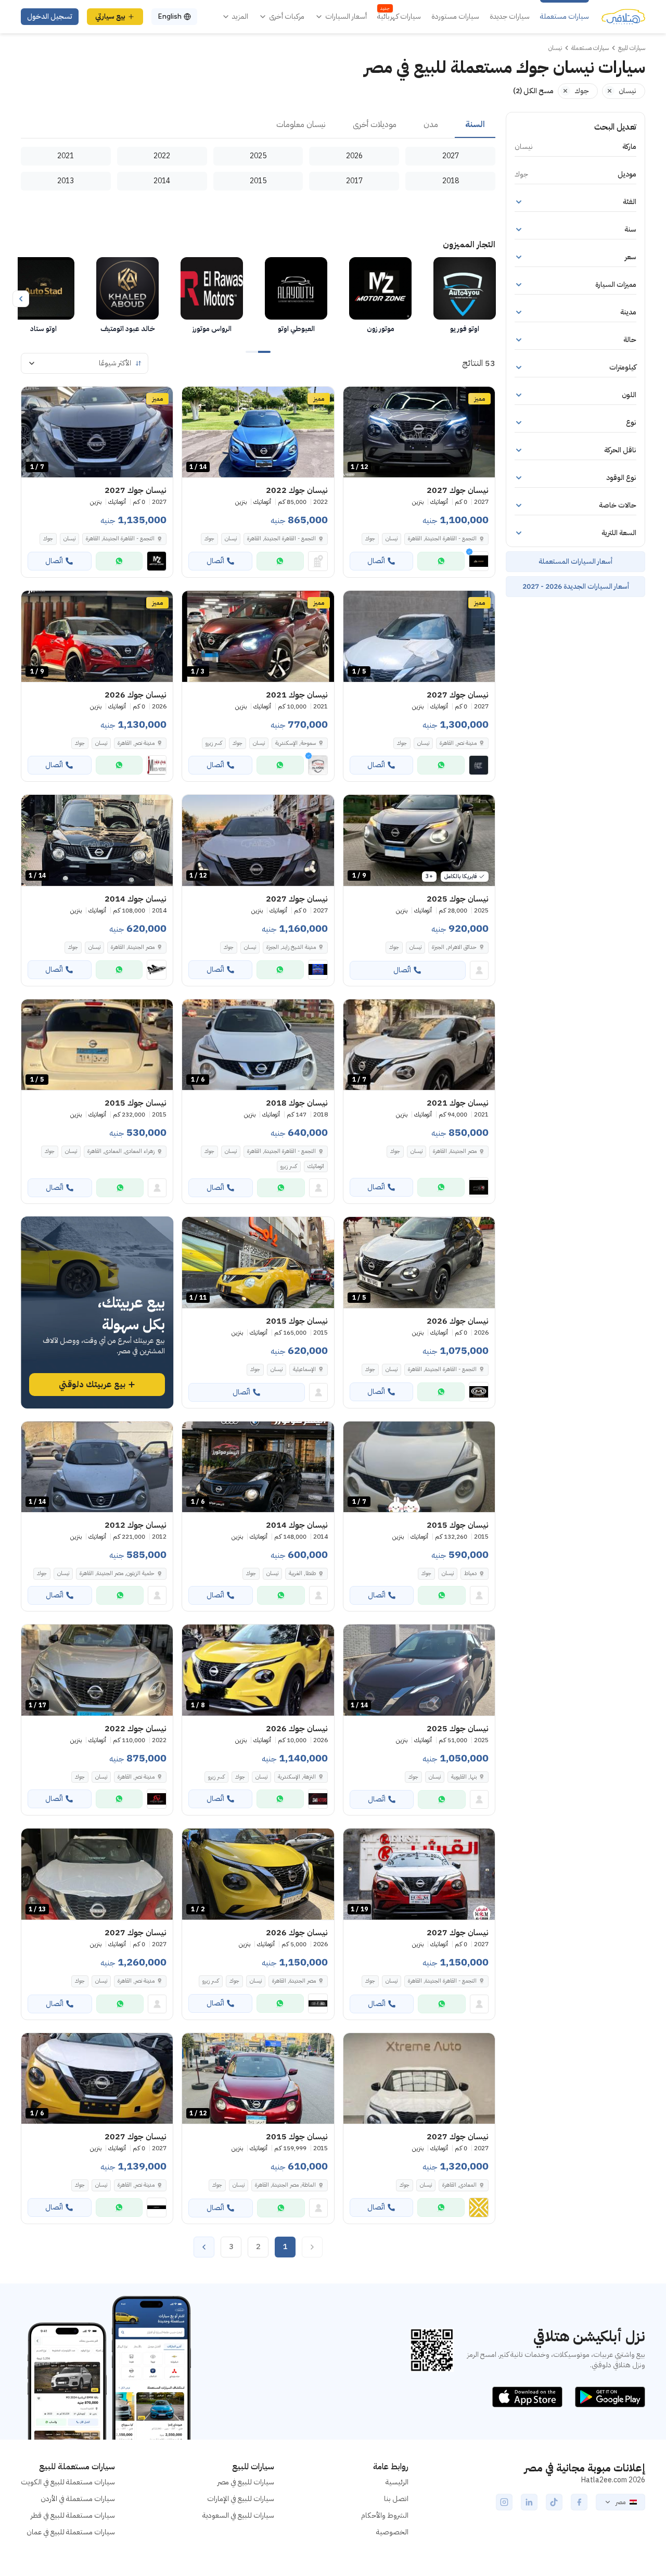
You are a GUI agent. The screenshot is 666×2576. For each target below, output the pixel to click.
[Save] (356, 399)
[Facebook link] (579, 2502)
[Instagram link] (504, 2502)
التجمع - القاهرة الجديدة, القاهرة (281, 538)
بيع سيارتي (110, 16)
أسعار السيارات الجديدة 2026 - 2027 (576, 586)
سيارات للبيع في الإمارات (241, 2499)
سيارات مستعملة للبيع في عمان (71, 2532)
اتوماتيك (316, 1166)
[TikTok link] (554, 2502)
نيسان (392, 538)
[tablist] (258, 125)
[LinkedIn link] (529, 2502)
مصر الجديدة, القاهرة (133, 947)
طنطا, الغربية (302, 1573)
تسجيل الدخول (50, 16)
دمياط (470, 1573)
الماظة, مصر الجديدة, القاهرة (285, 2185)
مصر (620, 2502)
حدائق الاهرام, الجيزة (454, 947)
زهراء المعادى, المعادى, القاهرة (121, 1151)
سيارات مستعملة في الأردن (78, 2499)
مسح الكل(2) (533, 91)
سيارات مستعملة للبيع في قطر (73, 2515)
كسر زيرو (214, 743)
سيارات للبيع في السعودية (238, 2515)
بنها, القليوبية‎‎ (464, 1777)
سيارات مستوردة (455, 17)
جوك (370, 538)
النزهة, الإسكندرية (297, 1777)
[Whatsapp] (441, 561)
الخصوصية (392, 2532)
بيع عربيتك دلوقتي (92, 1385)
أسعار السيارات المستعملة (575, 561)
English (170, 16)
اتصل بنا (396, 2499)
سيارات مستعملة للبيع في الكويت (68, 2482)
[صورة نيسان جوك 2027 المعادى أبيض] (419, 2079)
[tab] (475, 125)
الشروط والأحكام (385, 2515)
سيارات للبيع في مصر (246, 2482)
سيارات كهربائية (399, 17)
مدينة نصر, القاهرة (136, 1777)
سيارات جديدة (510, 17)
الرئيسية (397, 2482)
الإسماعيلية (304, 1369)
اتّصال (376, 561)
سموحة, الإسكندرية (296, 743)
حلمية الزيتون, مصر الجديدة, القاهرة (117, 1573)
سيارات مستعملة (565, 17)
